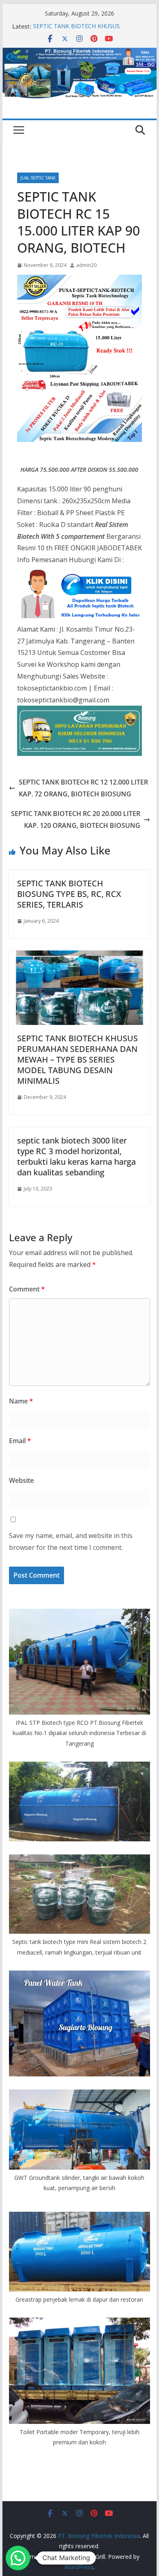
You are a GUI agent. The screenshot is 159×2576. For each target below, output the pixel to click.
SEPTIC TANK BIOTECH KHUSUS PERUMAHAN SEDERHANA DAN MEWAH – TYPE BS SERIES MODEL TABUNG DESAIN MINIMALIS (77, 1059)
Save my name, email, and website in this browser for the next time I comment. (71, 1541)
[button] (18, 2558)
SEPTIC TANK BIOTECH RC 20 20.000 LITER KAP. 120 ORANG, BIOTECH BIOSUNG (76, 819)
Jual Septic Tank (38, 178)
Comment (27, 1289)
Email (20, 1441)
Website (21, 1480)
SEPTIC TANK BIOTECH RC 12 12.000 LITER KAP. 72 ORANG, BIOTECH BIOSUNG (83, 788)
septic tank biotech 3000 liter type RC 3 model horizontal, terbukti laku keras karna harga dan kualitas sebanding (76, 1156)
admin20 (86, 265)
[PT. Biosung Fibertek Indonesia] (79, 53)
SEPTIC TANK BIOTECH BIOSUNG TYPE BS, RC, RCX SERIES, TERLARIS (69, 894)
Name (21, 1401)
